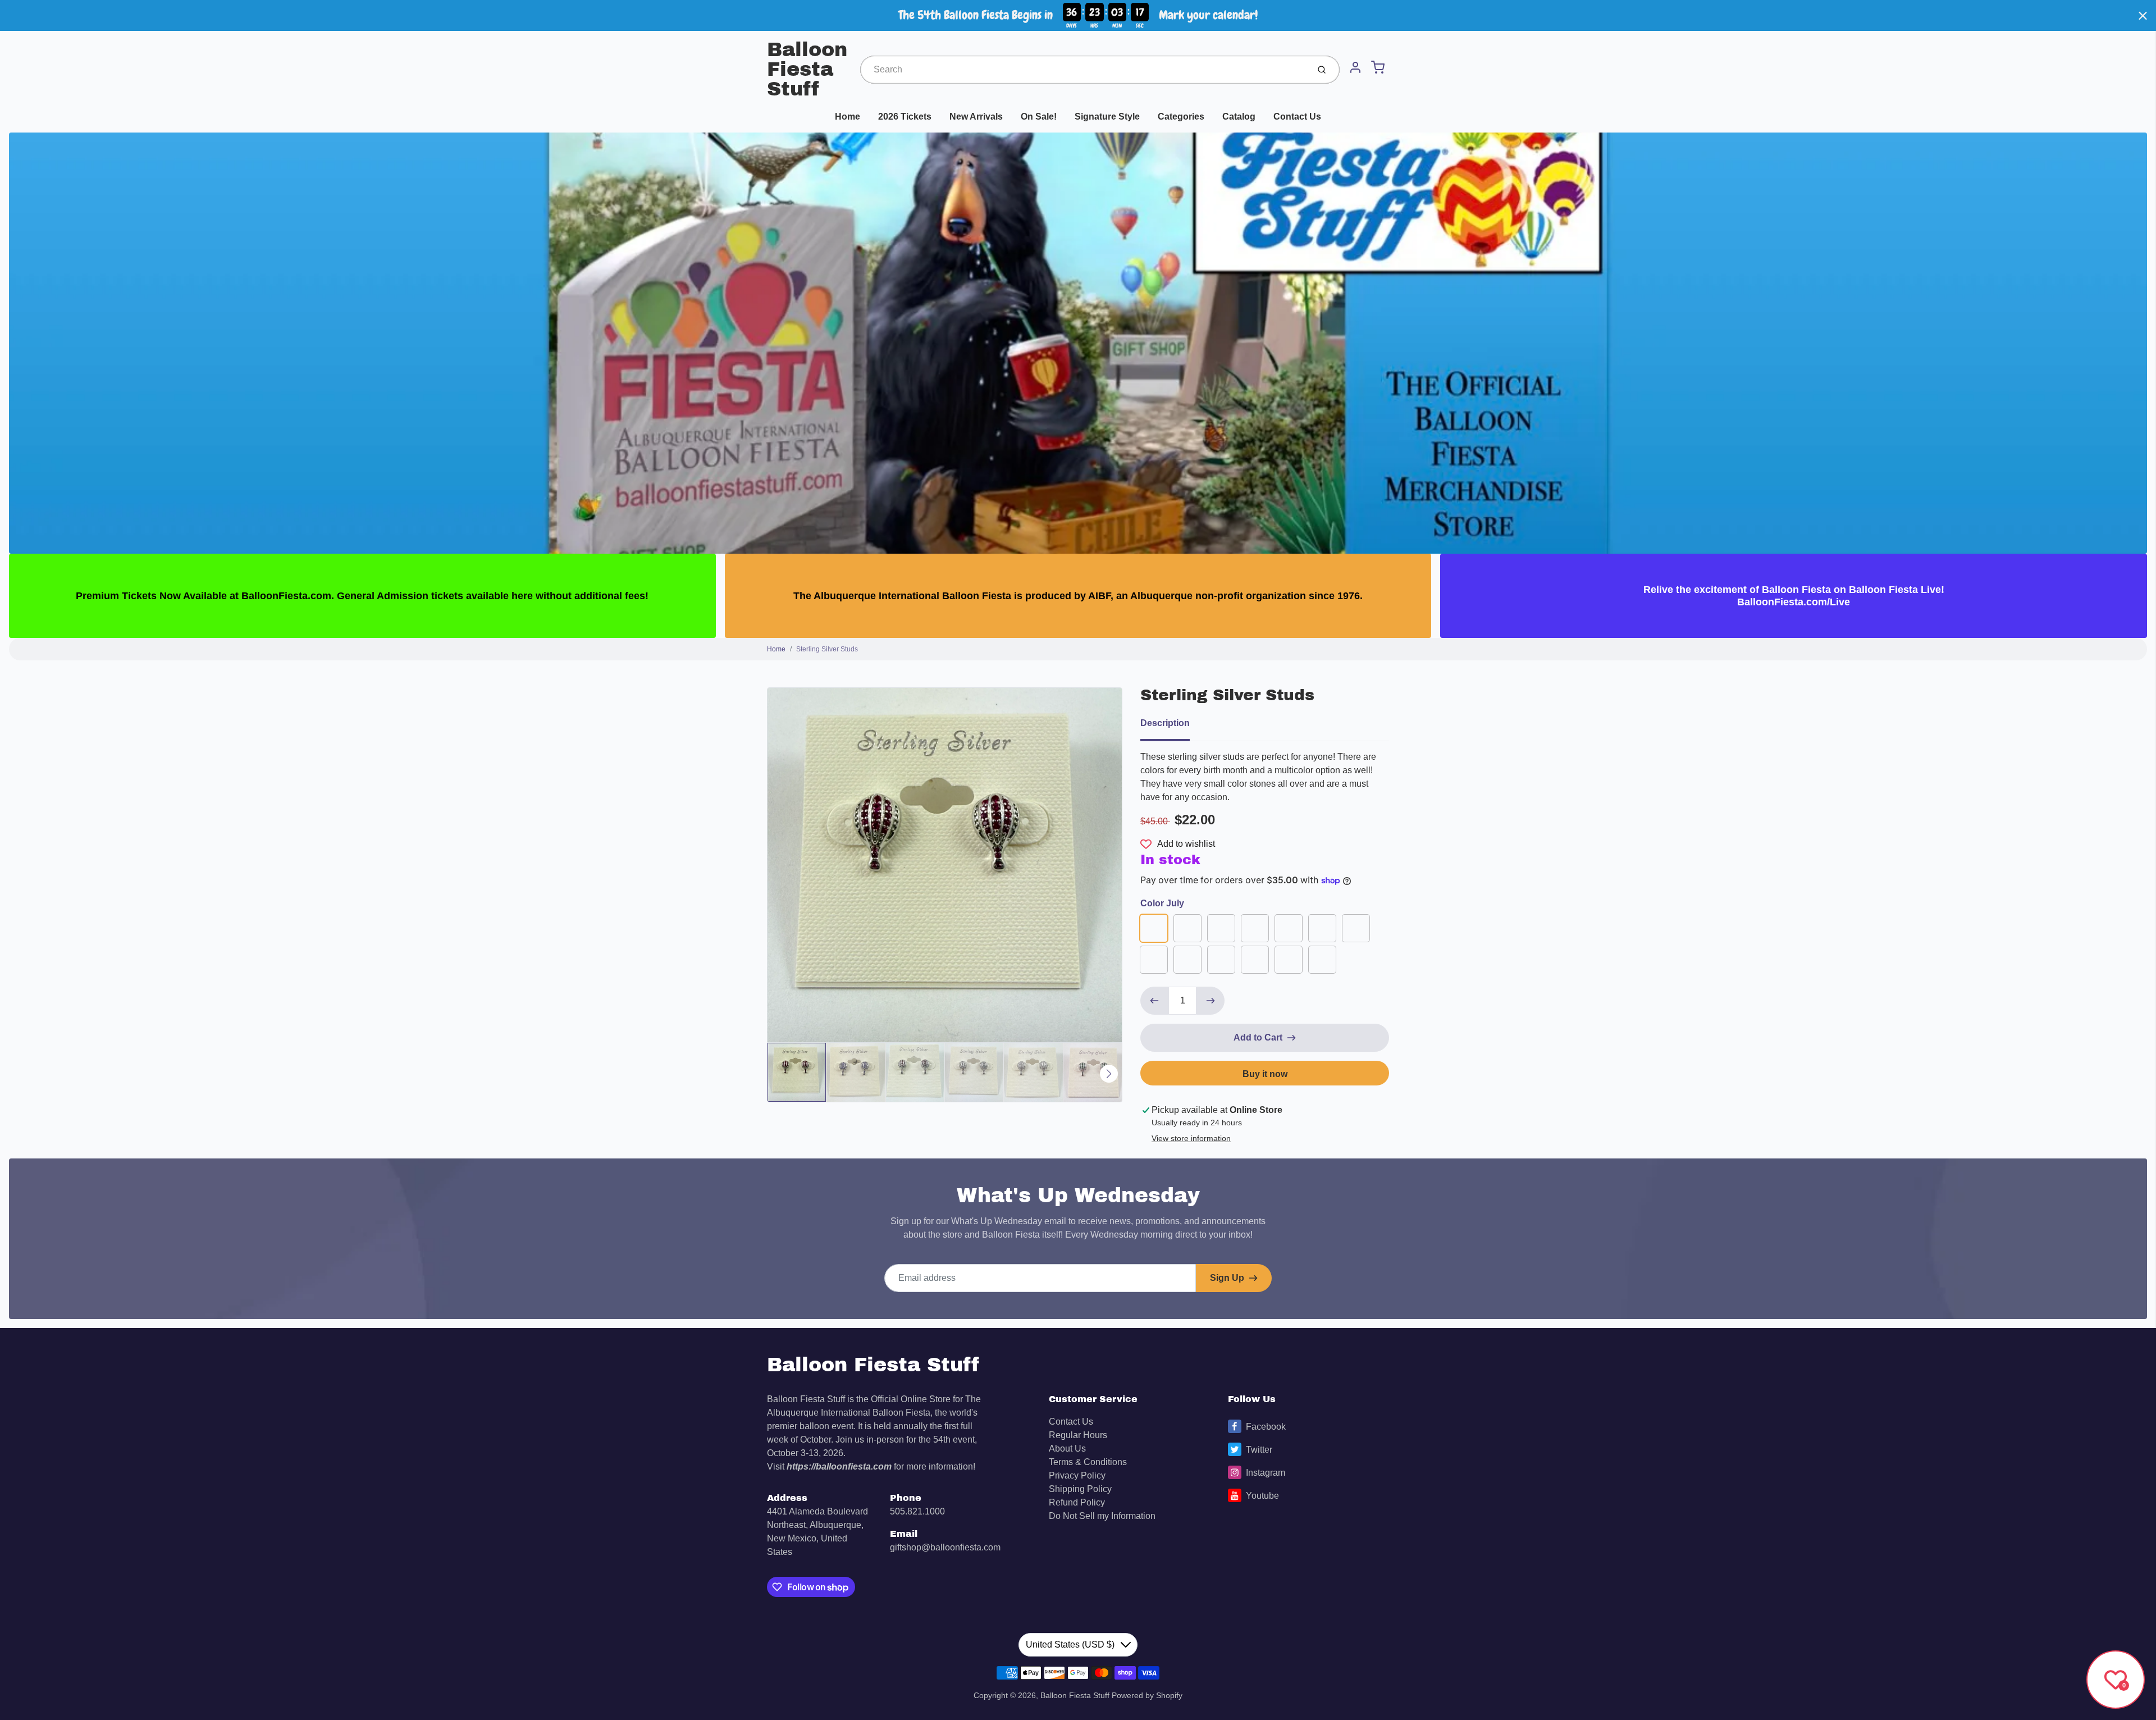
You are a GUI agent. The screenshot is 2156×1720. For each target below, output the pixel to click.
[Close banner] (2143, 15)
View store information (1191, 1138)
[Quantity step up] (1211, 1001)
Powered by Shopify (1147, 1695)
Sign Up (1227, 1278)
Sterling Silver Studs (827, 649)
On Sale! (1039, 117)
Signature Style (1107, 117)
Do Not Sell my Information (1102, 1516)
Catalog (1239, 117)
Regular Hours (1078, 1435)
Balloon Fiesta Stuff (807, 69)
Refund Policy (1077, 1502)
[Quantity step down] (1154, 1001)
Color (1162, 903)
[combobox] (1083, 70)
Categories (1181, 117)
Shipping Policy (1080, 1489)
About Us (1067, 1448)
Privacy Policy (1077, 1475)
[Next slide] (1109, 1074)
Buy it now (1265, 1074)
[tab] (1172, 727)
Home (848, 117)
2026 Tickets (905, 117)
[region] (1078, 15)
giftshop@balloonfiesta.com (945, 1547)
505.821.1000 (917, 1511)
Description (1165, 723)
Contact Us (1297, 117)
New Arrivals (976, 117)
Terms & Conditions (1088, 1462)
